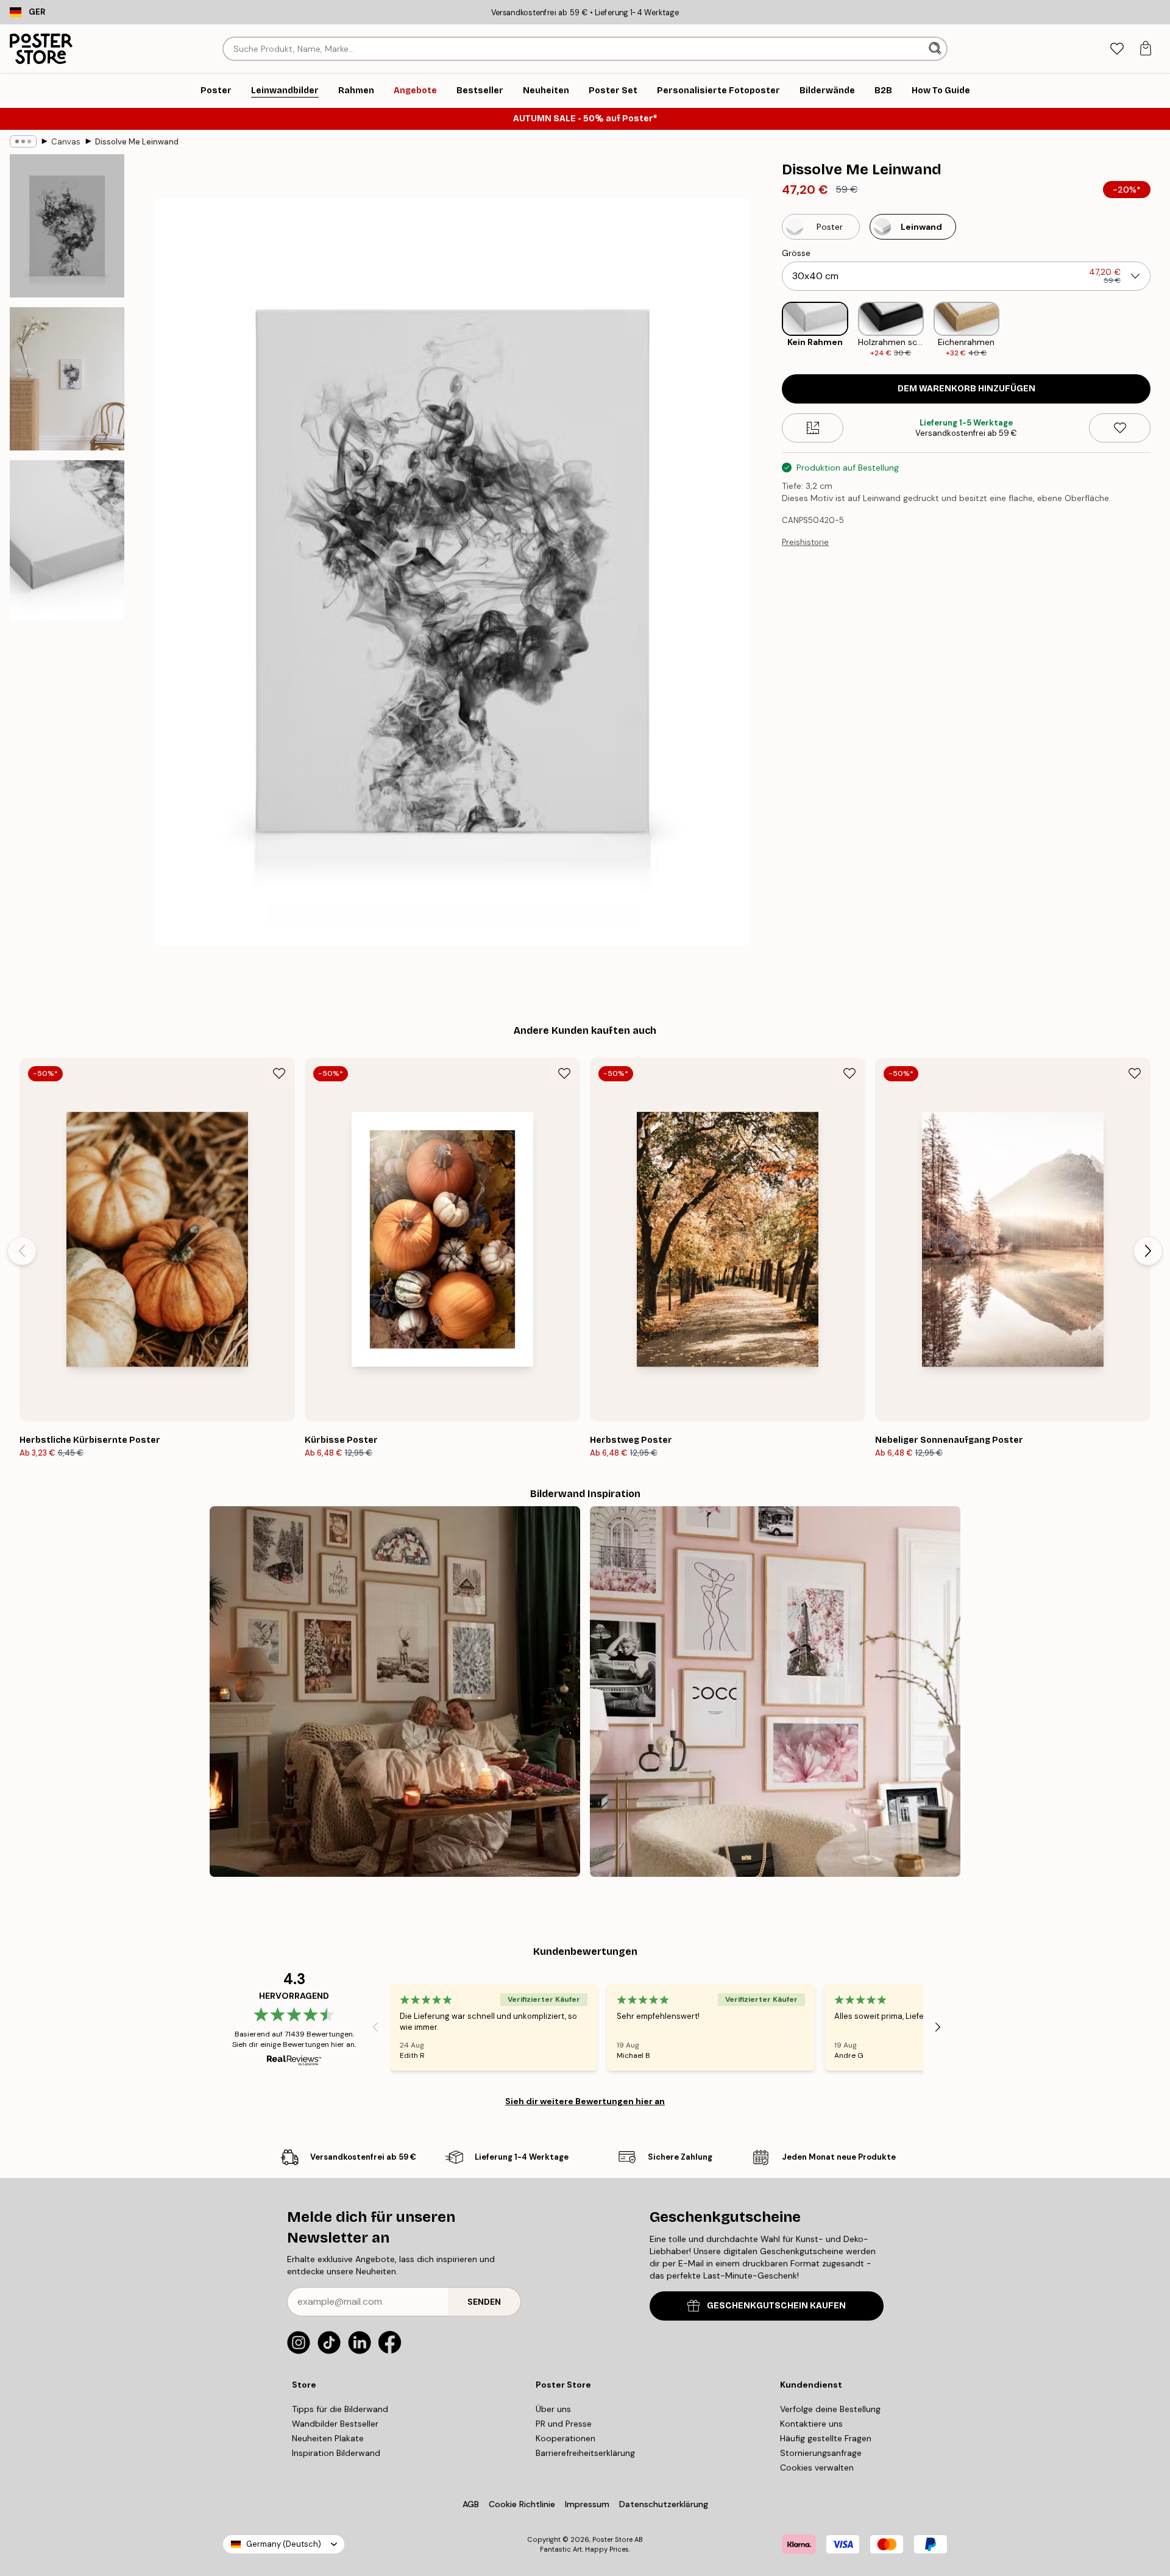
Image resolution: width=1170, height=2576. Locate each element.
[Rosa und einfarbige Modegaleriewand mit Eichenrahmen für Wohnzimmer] (775, 1692)
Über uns (553, 2409)
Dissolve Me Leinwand (137, 142)
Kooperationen (565, 2438)
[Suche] (936, 49)
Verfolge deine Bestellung (830, 2409)
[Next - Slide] (1160, 330)
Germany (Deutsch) (284, 2544)
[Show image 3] (67, 540)
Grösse (796, 253)
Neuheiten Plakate (328, 2438)
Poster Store (612, 2539)
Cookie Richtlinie (522, 2504)
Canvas (66, 142)
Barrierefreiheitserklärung (585, 2453)
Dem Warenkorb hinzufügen (966, 389)
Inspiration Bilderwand (336, 2453)
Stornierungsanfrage (821, 2453)
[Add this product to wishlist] (1120, 428)
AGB (471, 2504)
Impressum (587, 2504)
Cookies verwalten (817, 2467)
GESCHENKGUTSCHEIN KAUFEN (776, 2306)
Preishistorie (805, 542)
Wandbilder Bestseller (335, 2424)
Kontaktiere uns (811, 2424)
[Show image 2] (67, 379)
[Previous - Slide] (772, 330)
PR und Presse (564, 2424)
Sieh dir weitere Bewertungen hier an (585, 2101)
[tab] (1117, 49)
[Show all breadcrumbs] (23, 141)
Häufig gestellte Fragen (826, 2438)
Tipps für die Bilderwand (340, 2409)
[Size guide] (813, 428)
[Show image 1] (67, 226)
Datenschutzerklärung (664, 2504)
